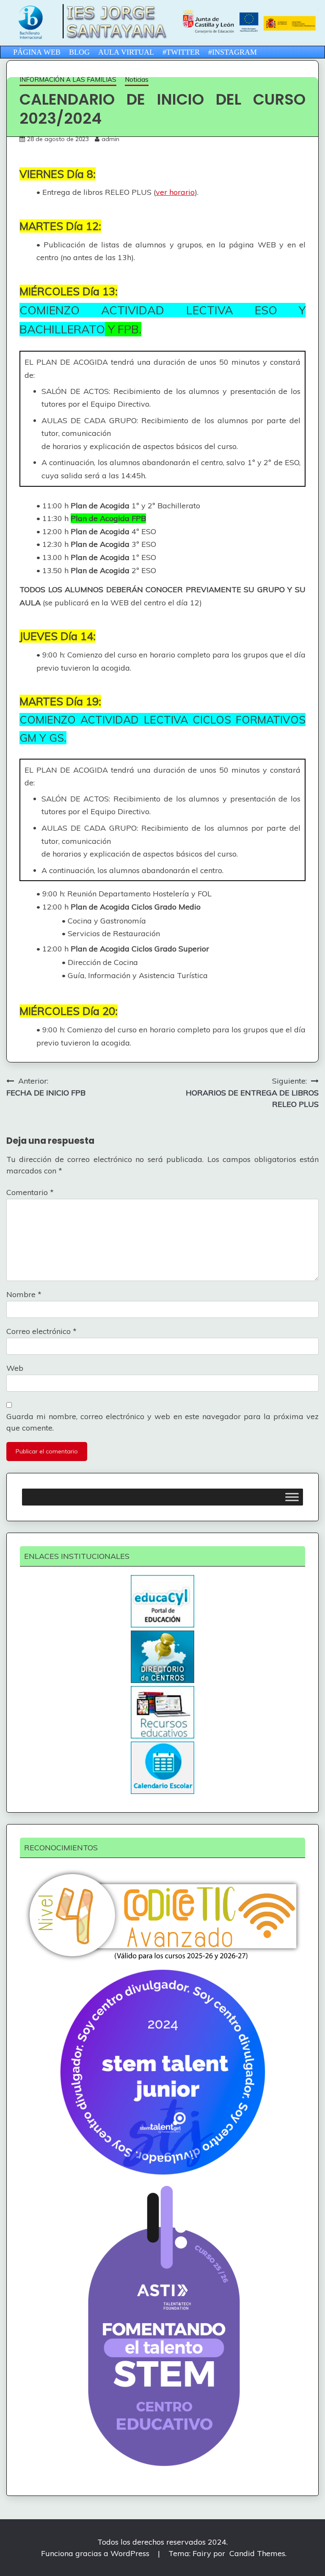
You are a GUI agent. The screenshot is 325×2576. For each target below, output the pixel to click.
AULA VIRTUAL (126, 52)
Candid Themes (257, 2553)
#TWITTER (181, 52)
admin (110, 139)
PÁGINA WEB (37, 52)
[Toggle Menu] (292, 1497)
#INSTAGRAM (233, 52)
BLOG (79, 52)
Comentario (30, 1192)
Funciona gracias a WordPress (96, 2553)
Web (15, 1368)
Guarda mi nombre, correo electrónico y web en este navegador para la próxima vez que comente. (162, 1422)
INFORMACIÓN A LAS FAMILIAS (68, 79)
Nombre (24, 1294)
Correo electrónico (41, 1331)
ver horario (175, 192)
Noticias (137, 79)
